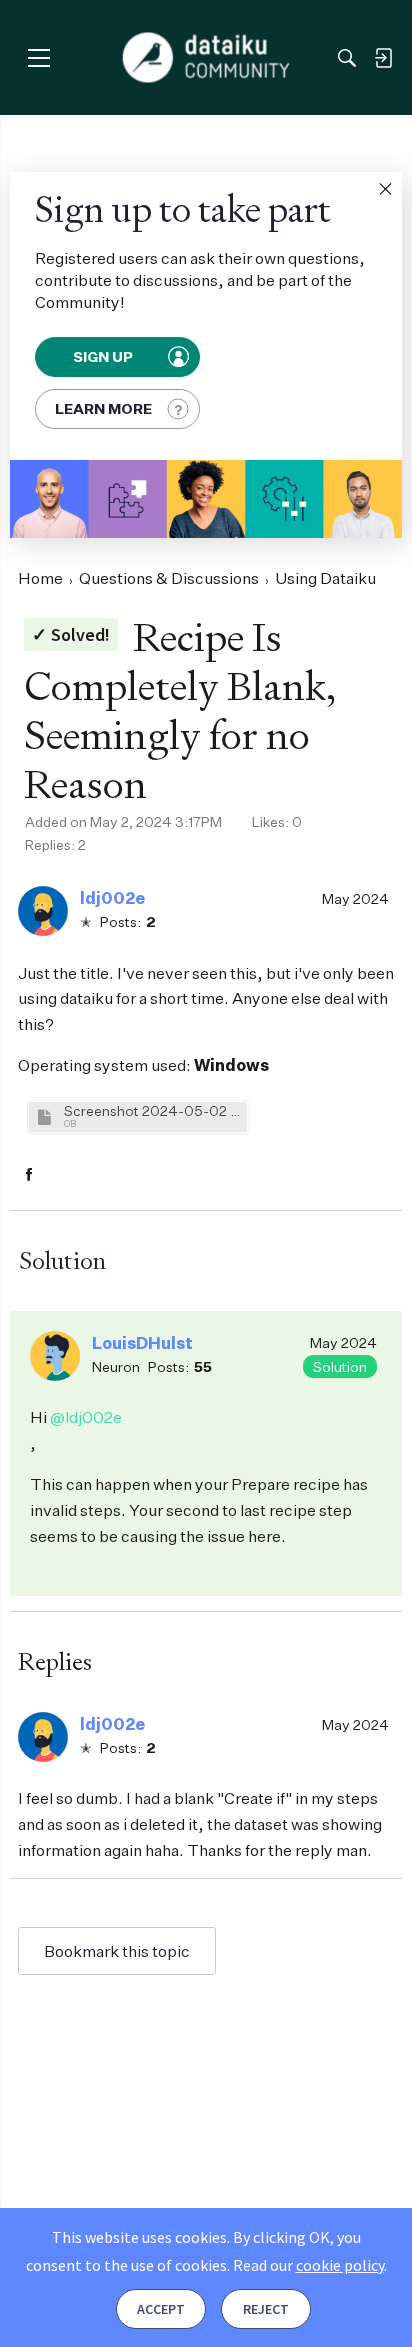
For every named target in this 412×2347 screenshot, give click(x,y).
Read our (308, 2265)
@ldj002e (86, 1417)
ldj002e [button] (112, 898)
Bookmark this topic (117, 1951)
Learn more (103, 408)
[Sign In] (383, 58)
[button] (385, 189)
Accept (161, 2309)
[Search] (347, 58)
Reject (266, 2309)
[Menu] (38, 57)
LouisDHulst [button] (142, 1343)
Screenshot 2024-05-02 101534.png (153, 1110)
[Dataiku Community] (206, 58)
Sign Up (104, 357)
